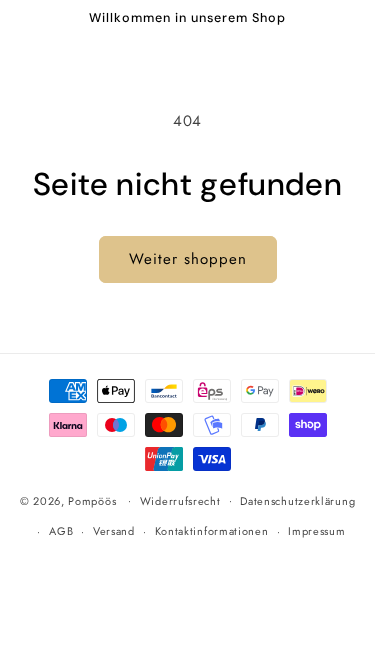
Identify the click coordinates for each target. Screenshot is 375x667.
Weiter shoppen (188, 259)
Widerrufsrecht (180, 501)
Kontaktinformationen (212, 531)
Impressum (316, 531)
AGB (61, 531)
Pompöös (92, 500)
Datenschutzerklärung (297, 501)
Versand (114, 531)
